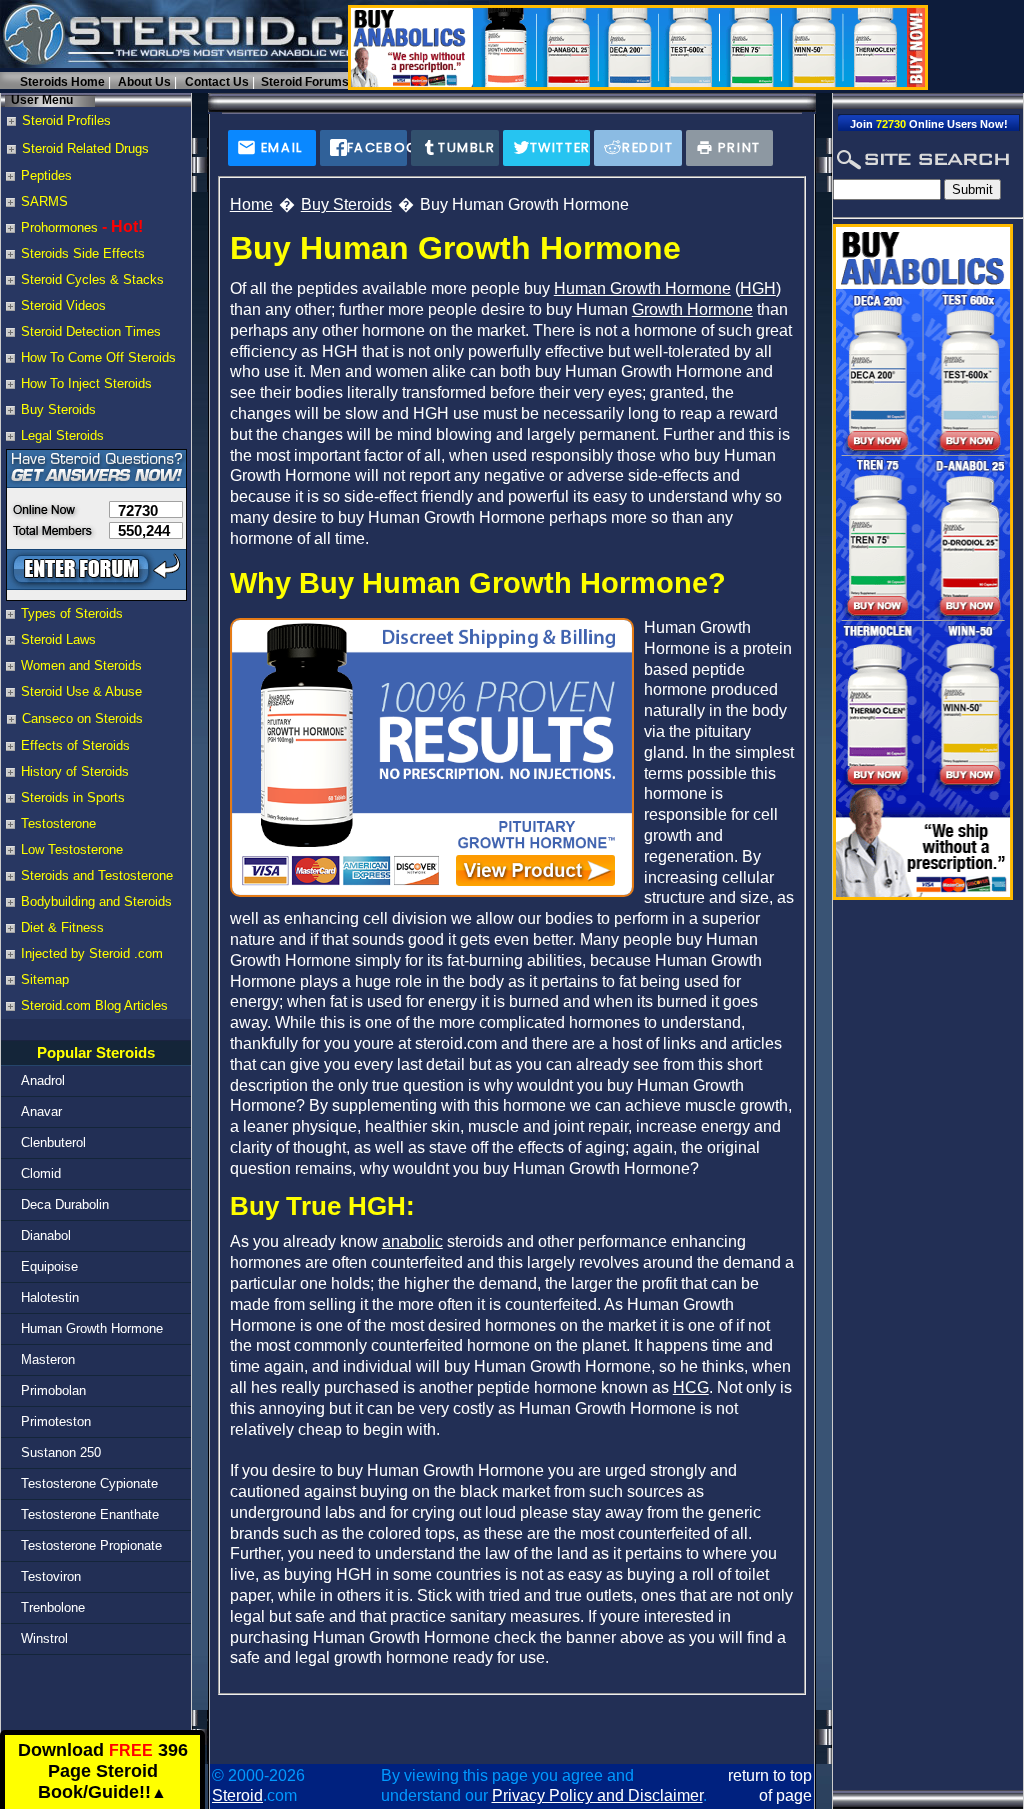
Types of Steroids (72, 613)
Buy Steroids (58, 409)
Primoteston (56, 1421)
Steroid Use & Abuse (81, 691)
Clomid (41, 1173)
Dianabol (46, 1235)
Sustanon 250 (61, 1452)
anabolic (412, 1241)
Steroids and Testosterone (97, 875)
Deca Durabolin (65, 1204)
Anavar (41, 1111)
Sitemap (45, 979)
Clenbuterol (53, 1142)
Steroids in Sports (73, 797)
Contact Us (217, 82)
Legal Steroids (62, 435)
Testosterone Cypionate (89, 1483)
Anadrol (43, 1080)
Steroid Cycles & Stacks (92, 279)
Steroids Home (62, 82)
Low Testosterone (72, 849)
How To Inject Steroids (86, 383)
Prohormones (59, 227)
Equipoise (49, 1266)
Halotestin (50, 1297)
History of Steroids (75, 771)
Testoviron (51, 1576)
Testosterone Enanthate (90, 1514)
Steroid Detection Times (91, 331)
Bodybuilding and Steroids (96, 901)
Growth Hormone (692, 309)
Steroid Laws (58, 639)
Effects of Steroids (75, 745)
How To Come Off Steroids (98, 357)
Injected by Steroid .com (92, 953)
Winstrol (44, 1638)
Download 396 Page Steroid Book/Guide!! (103, 1771)
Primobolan (53, 1390)
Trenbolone (53, 1607)
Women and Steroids (81, 665)
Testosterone (58, 823)
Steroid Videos (63, 305)
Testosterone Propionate (91, 1545)
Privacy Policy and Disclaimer (597, 1795)
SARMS (44, 201)
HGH (758, 288)
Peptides (46, 175)
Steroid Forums (305, 82)
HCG (691, 1387)
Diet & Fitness (62, 927)
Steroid (237, 1795)
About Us (144, 82)
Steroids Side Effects (83, 253)
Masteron (48, 1359)
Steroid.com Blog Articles (94, 1005)
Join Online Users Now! (929, 124)
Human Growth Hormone (92, 1328)
